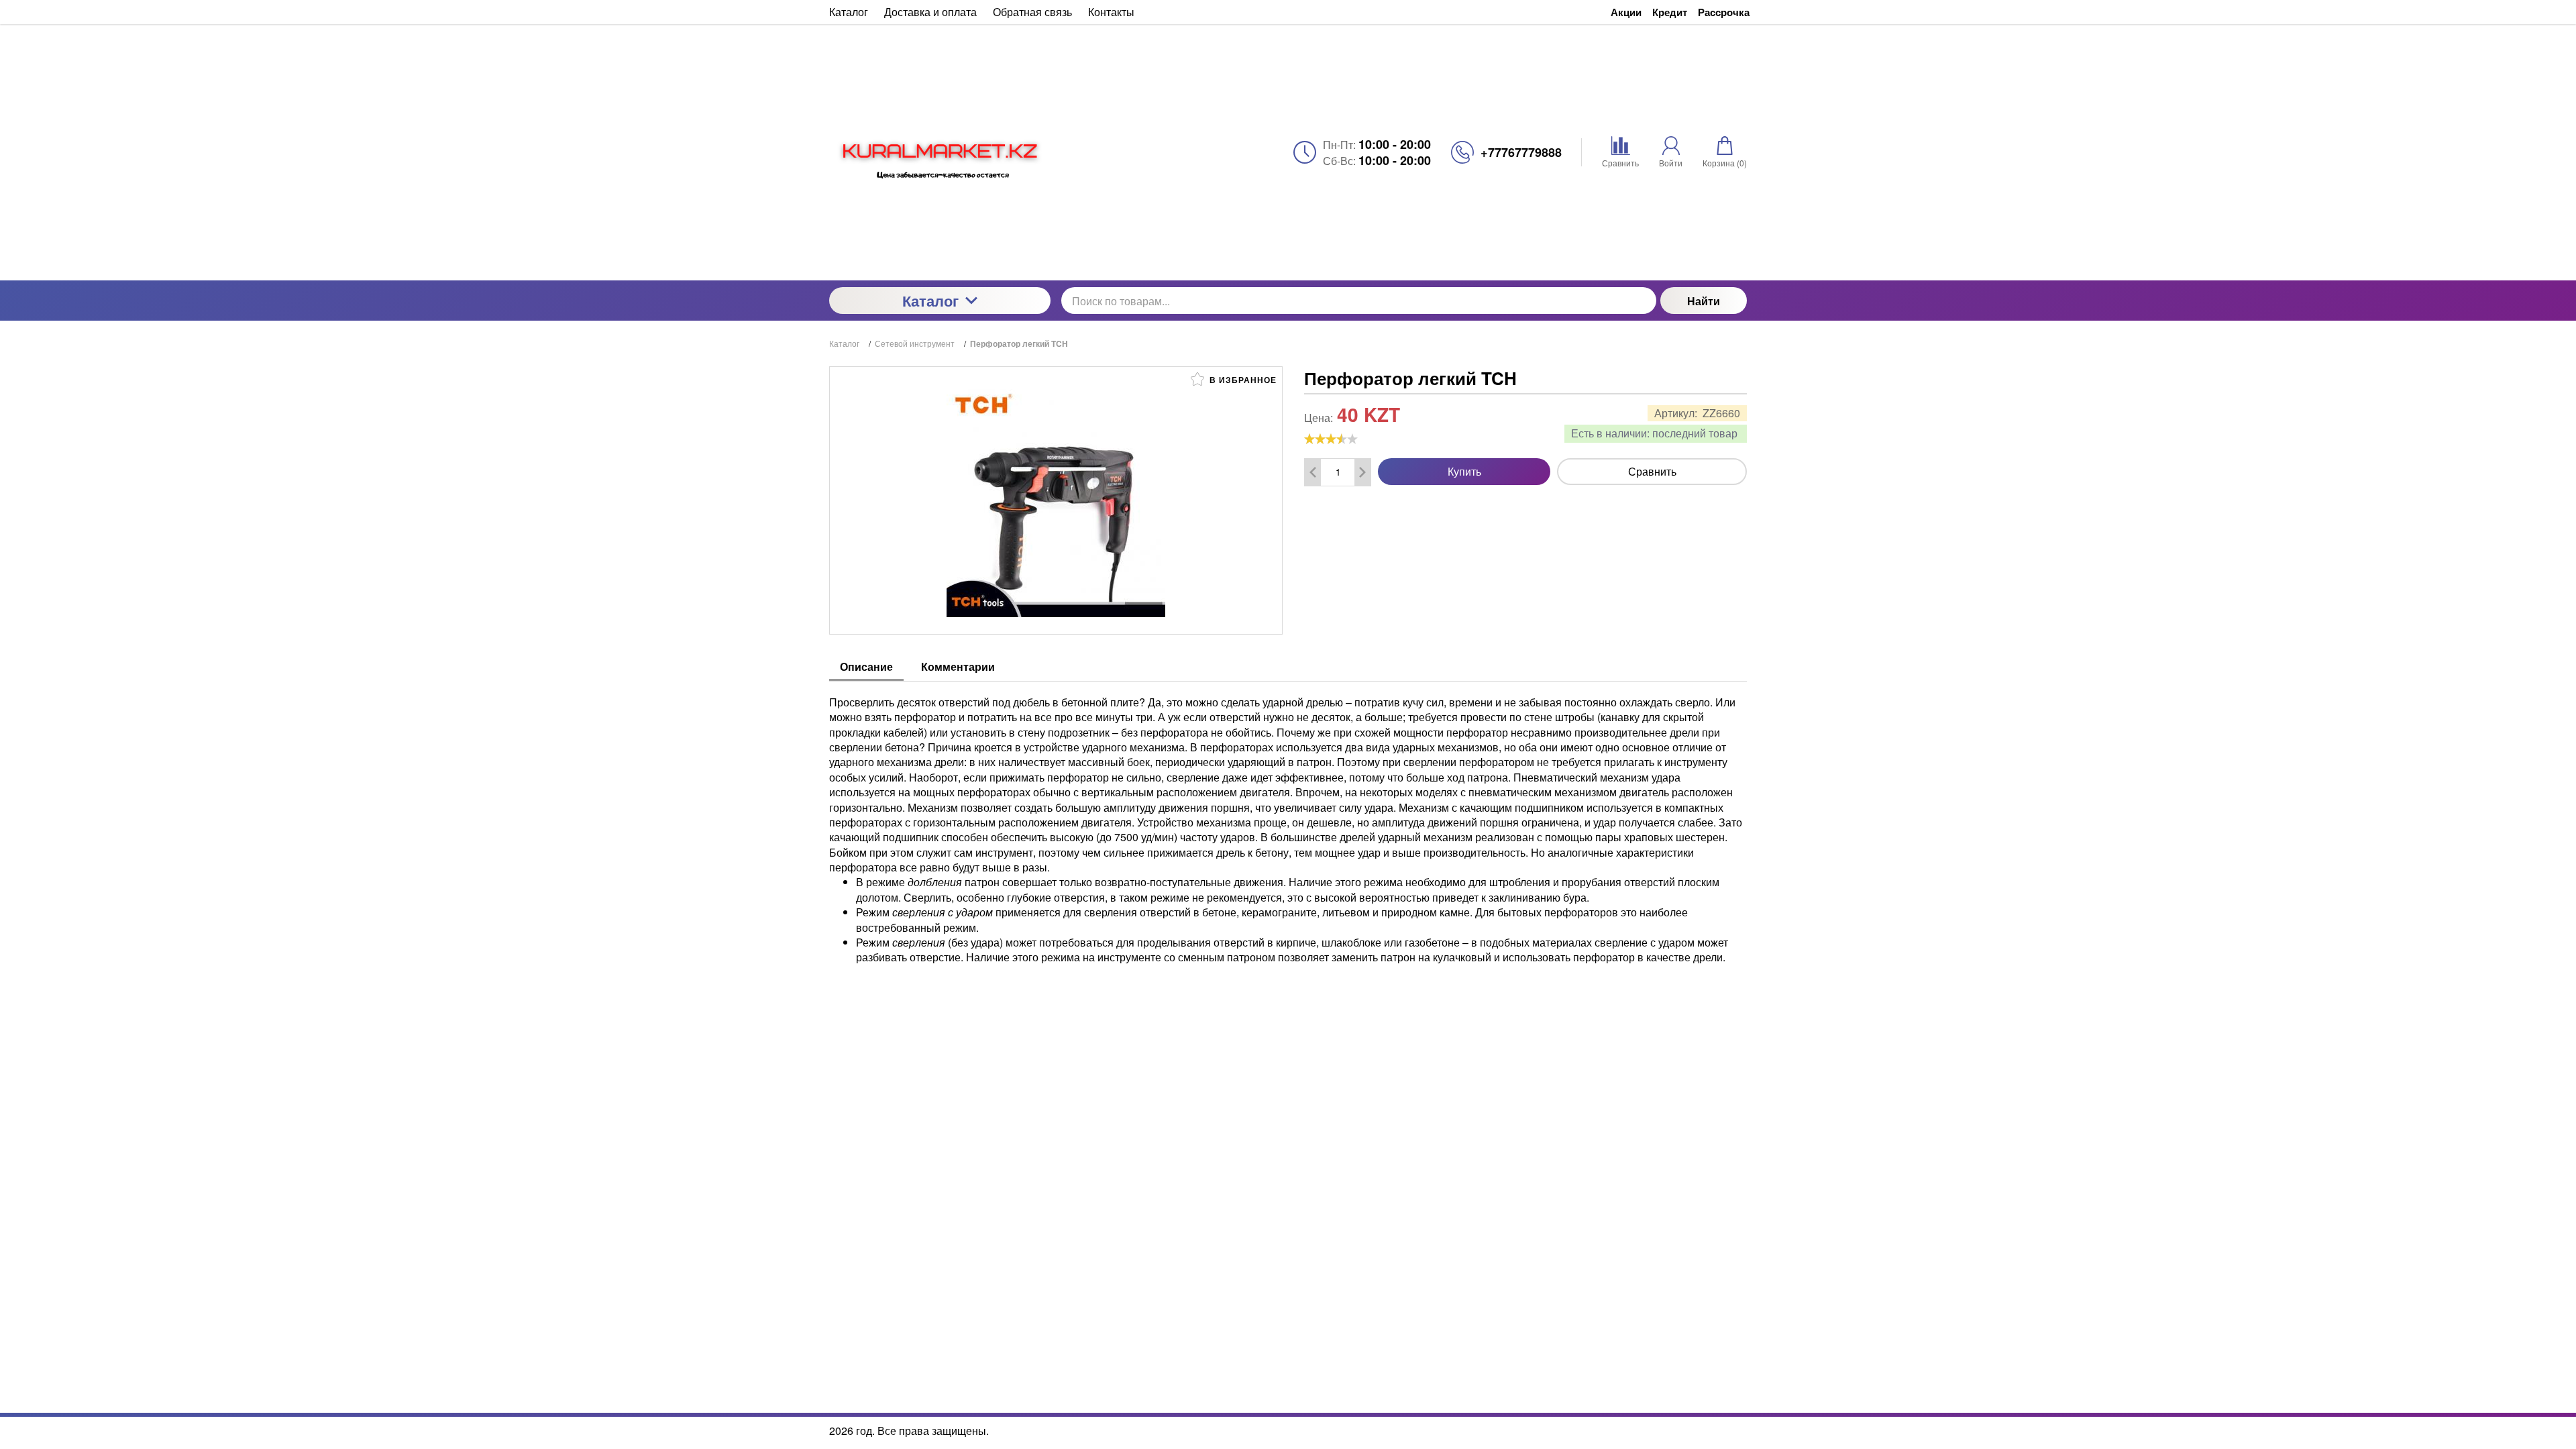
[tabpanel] (1288, 823)
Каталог (930, 301)
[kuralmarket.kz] (940, 152)
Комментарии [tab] (958, 666)
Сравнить (1652, 471)
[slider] (1331, 439)
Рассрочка (1724, 12)
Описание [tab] (866, 666)
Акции (1626, 12)
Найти (1704, 301)
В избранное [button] (1242, 380)
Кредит (1670, 12)
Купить (1464, 471)
